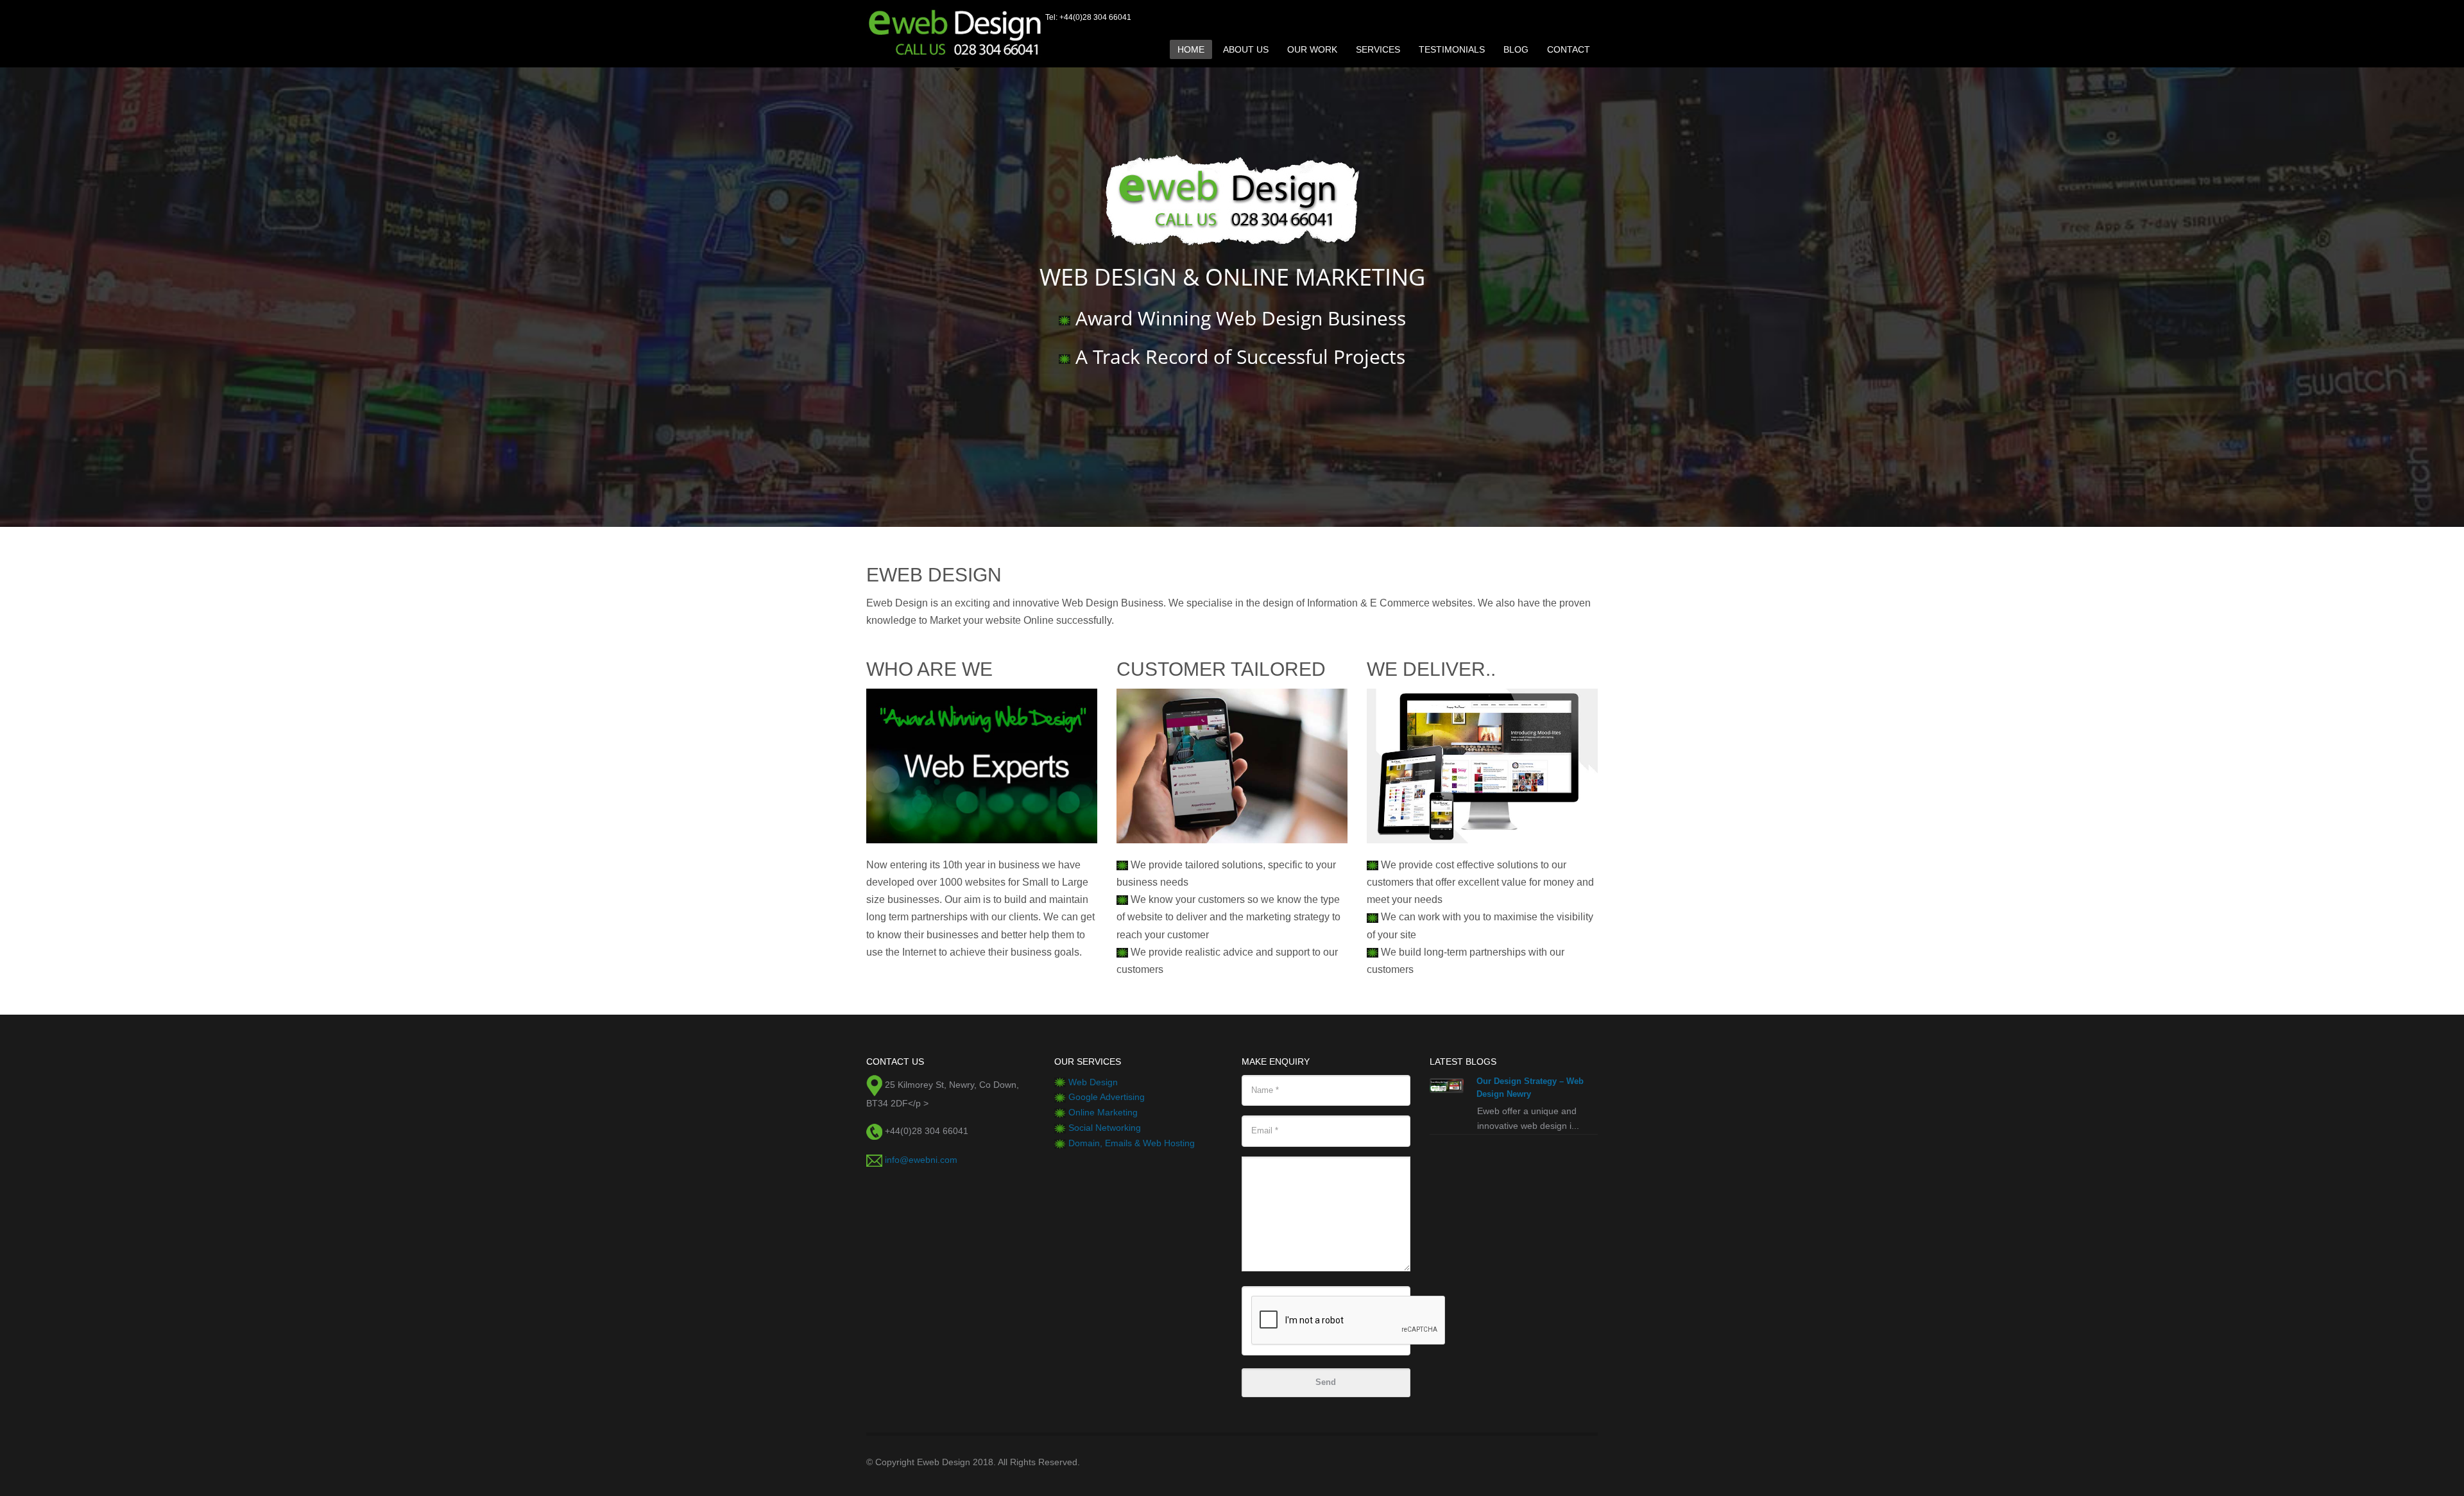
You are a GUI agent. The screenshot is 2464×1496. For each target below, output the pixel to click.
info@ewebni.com (921, 1160)
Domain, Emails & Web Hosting (1132, 1143)
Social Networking (1105, 1128)
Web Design (1093, 1082)
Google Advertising (1107, 1097)
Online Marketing (1103, 1112)
